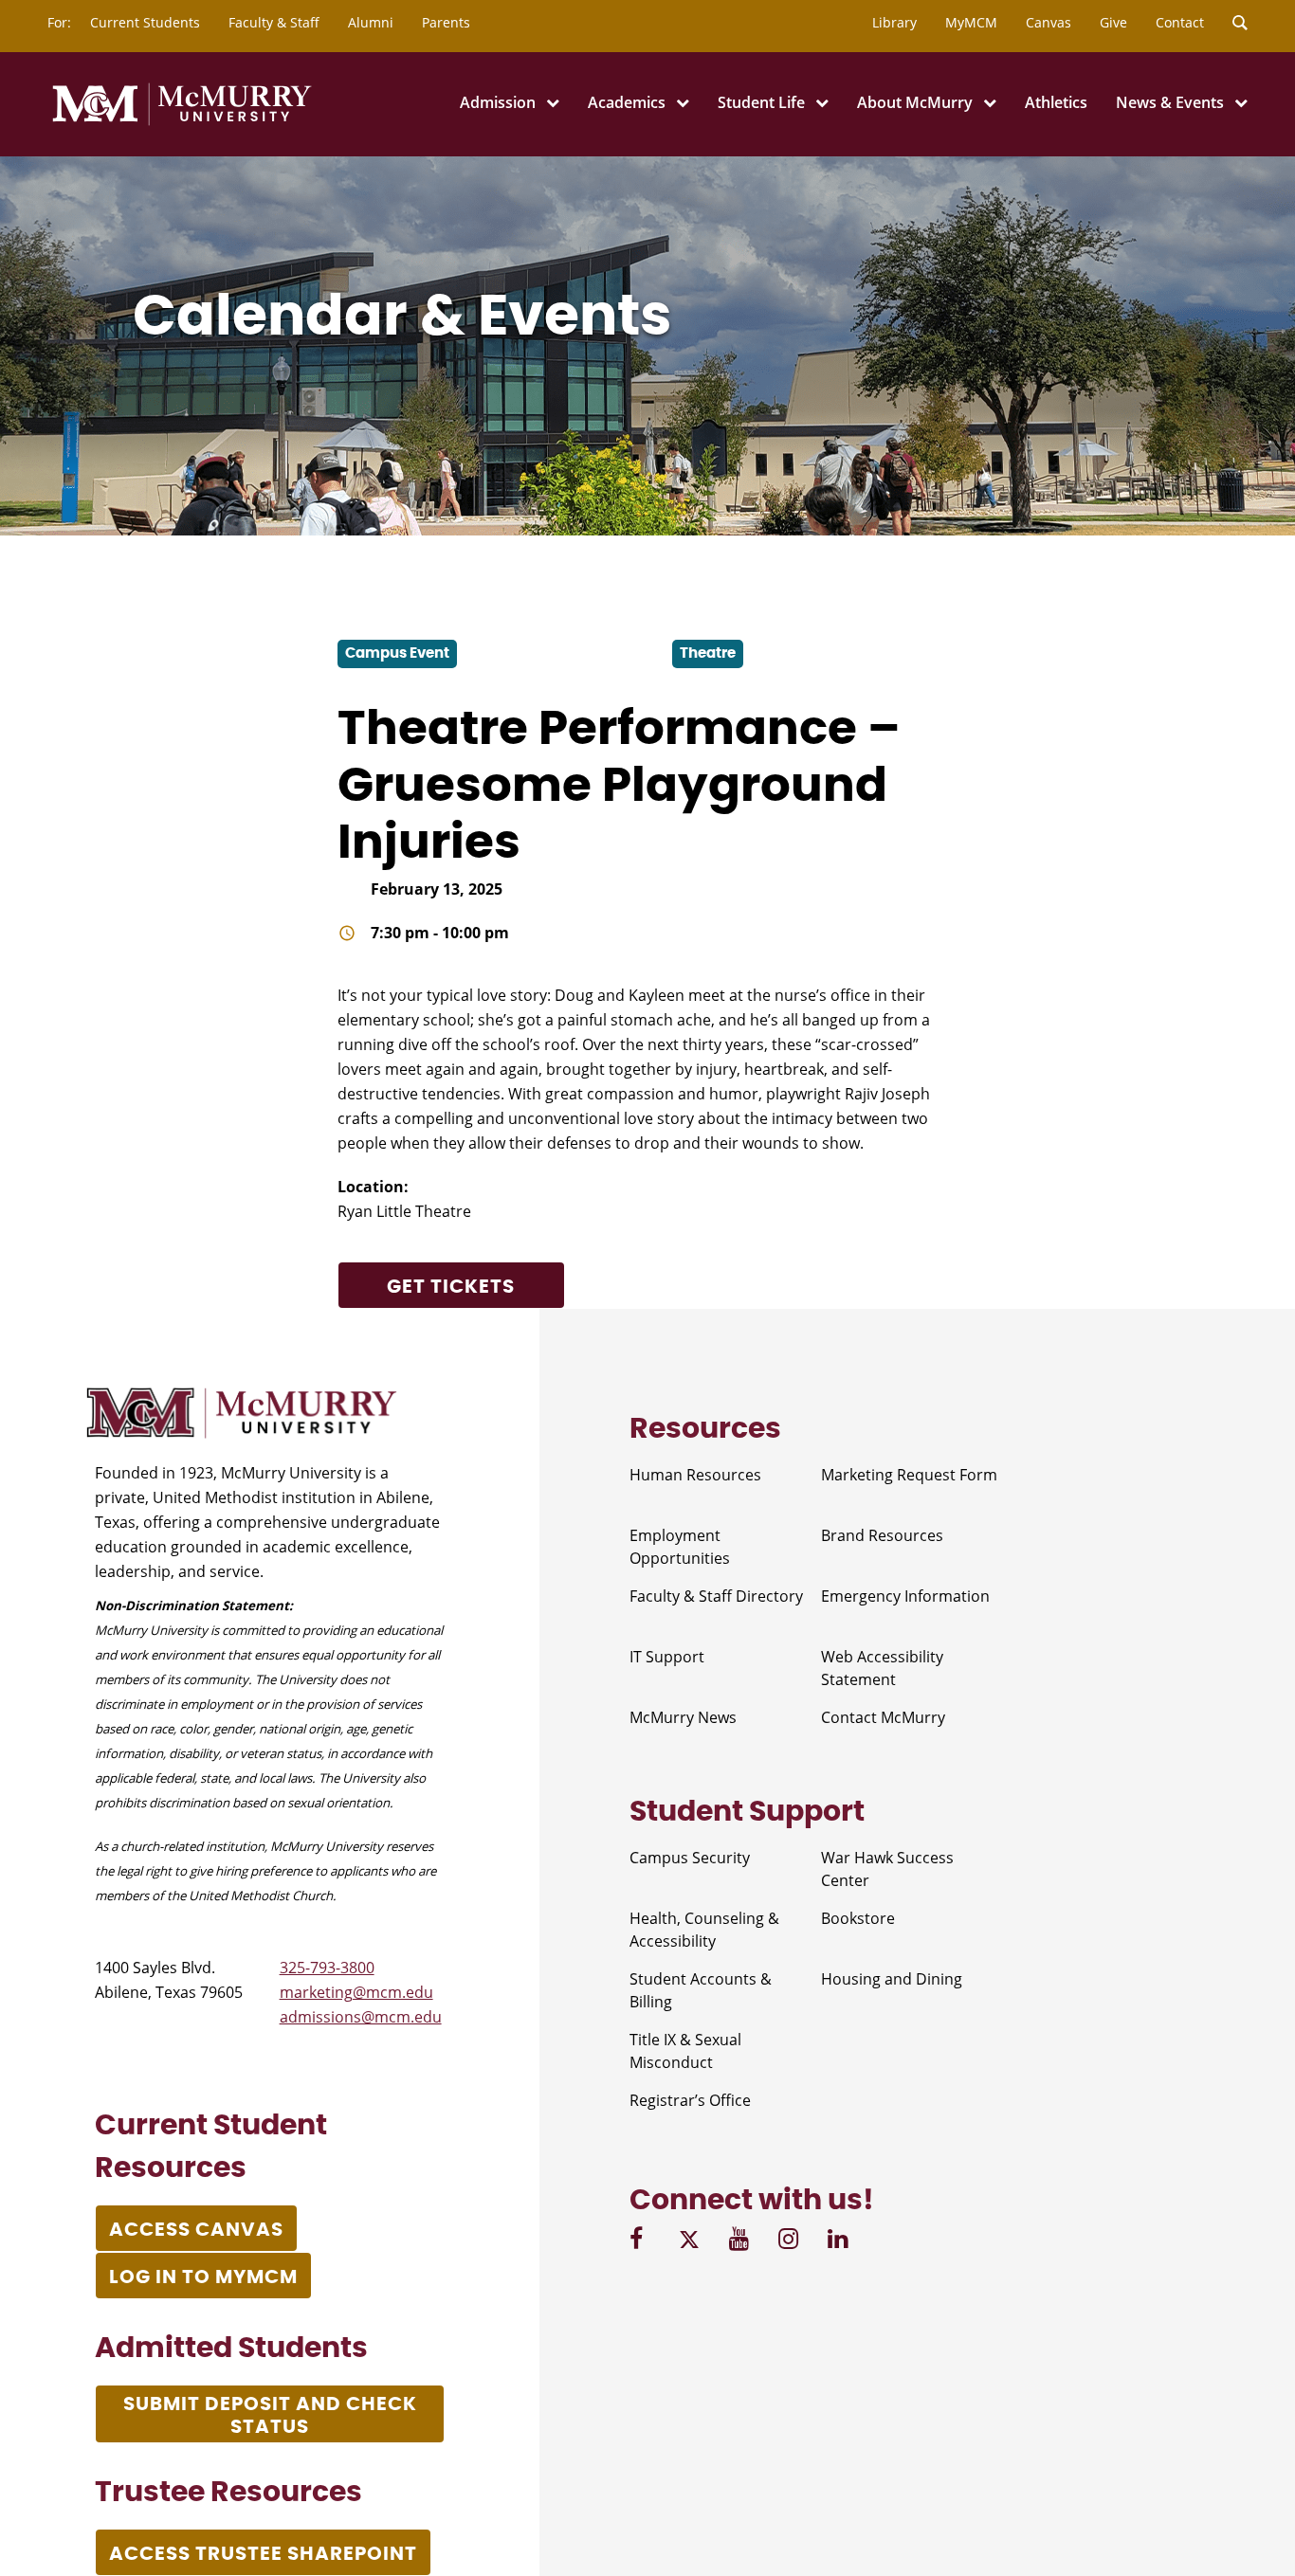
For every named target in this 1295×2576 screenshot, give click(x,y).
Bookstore (858, 1918)
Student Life (761, 102)
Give (1113, 22)
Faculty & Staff (274, 22)
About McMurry (915, 102)
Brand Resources (882, 1535)
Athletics (1056, 102)
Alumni (371, 22)
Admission (498, 102)
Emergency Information (905, 1596)
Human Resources (695, 1475)
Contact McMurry (883, 1717)
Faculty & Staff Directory (716, 1596)
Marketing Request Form (909, 1475)
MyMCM (971, 22)
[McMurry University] (182, 122)
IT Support (667, 1657)
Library (894, 22)
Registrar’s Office (690, 2100)
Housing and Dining (892, 1979)
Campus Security (690, 1858)
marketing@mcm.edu (356, 1992)
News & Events (1170, 102)
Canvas (1049, 22)
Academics (627, 102)
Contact (1180, 22)
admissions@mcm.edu (361, 2017)
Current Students (145, 22)
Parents (446, 22)
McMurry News (683, 1717)
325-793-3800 (327, 1968)
